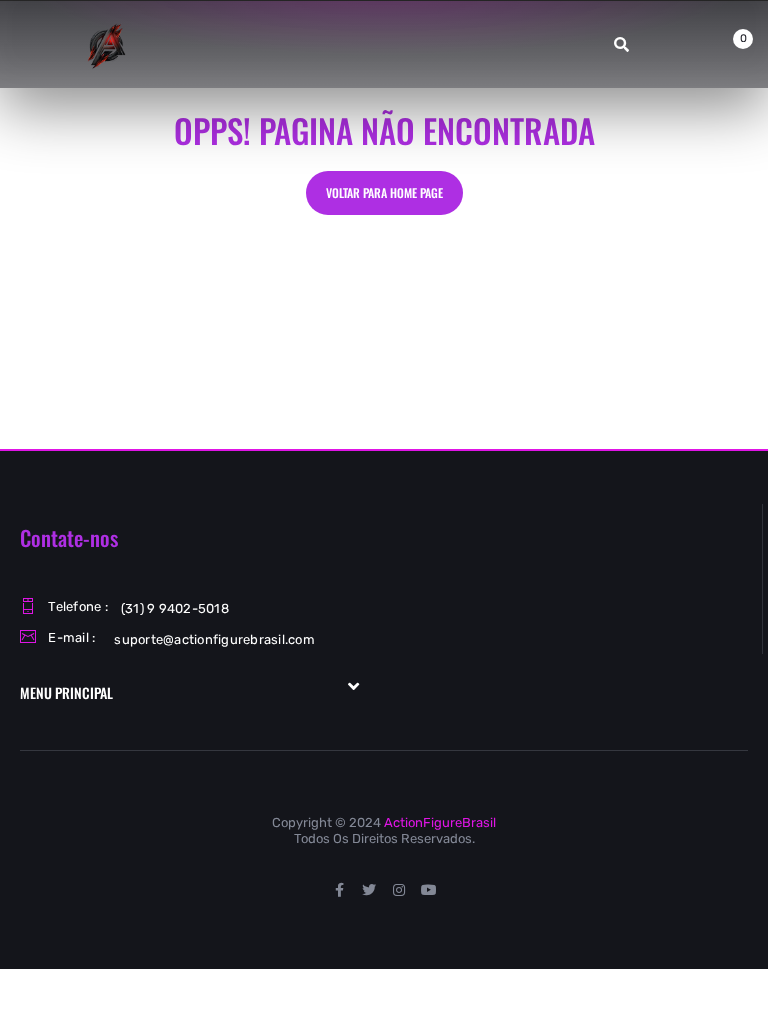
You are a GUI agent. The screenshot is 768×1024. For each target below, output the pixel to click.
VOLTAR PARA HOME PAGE (384, 192)
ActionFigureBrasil (440, 822)
